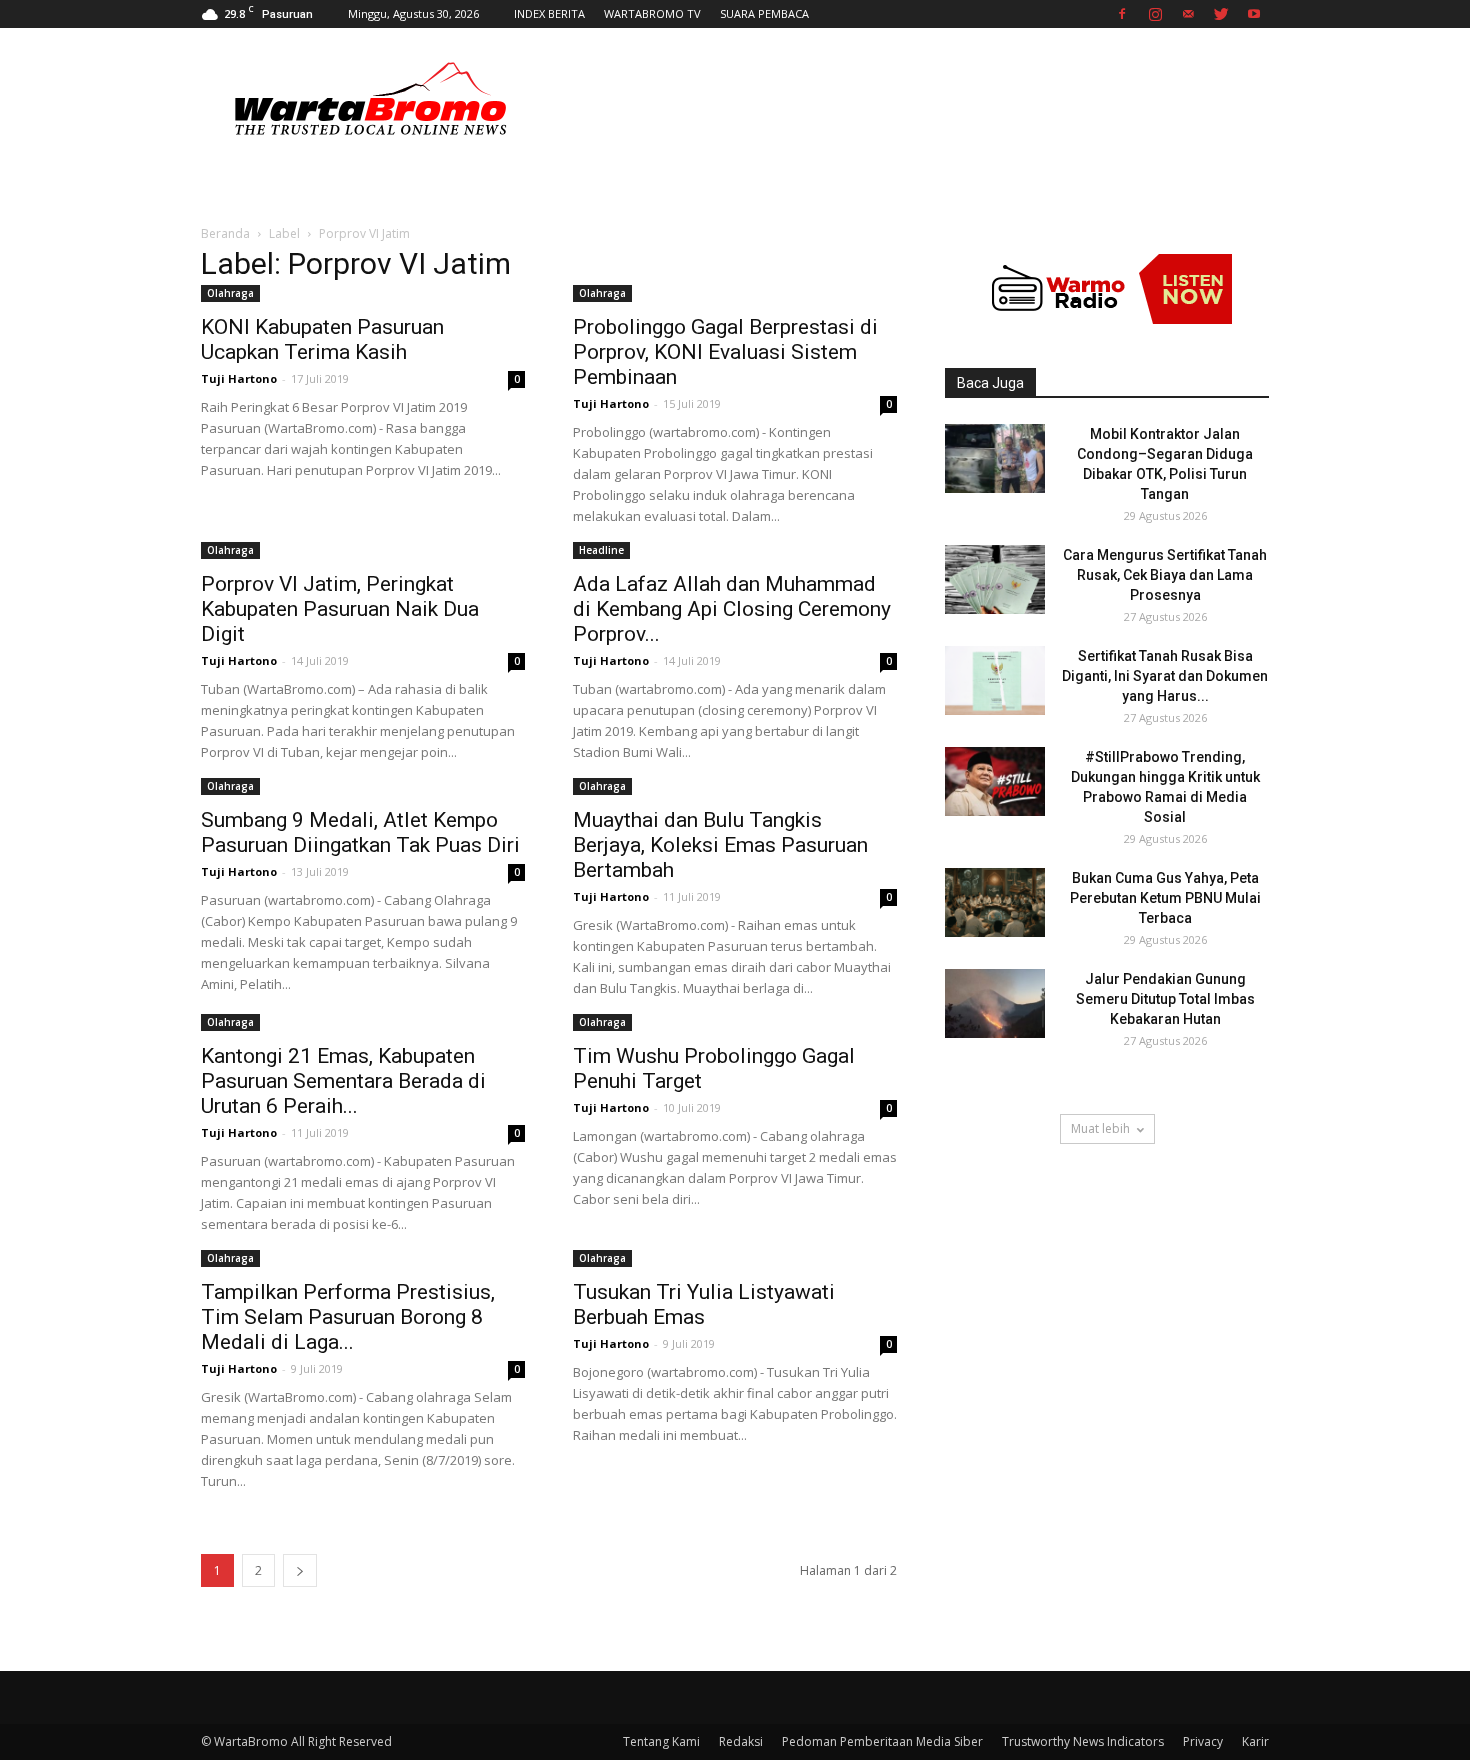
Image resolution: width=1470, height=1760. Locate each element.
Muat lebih (1100, 1128)
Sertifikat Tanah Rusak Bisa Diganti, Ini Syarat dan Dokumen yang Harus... (1165, 676)
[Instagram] (1155, 14)
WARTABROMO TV (652, 13)
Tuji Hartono (239, 378)
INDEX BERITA (549, 13)
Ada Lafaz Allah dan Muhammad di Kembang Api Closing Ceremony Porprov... (732, 609)
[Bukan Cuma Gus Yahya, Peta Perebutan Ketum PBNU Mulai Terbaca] (995, 902)
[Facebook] (1122, 14)
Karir (1255, 1741)
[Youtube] (1254, 14)
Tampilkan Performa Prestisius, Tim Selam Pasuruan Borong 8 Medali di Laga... (348, 1317)
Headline (601, 550)
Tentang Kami (661, 1741)
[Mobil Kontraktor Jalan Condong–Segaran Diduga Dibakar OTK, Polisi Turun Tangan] (995, 458)
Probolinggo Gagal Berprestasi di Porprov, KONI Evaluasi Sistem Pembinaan (725, 352)
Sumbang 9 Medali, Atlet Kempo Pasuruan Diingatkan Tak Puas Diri (360, 832)
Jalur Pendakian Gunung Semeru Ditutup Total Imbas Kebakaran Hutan (1165, 999)
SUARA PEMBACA (764, 13)
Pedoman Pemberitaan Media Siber (882, 1741)
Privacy (1203, 1741)
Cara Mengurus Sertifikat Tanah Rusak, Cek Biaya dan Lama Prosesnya (1165, 575)
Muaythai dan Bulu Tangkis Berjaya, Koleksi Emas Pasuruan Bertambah (720, 845)
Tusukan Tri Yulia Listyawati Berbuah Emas (704, 1304)
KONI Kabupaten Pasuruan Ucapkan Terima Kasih (322, 339)
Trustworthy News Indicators (1083, 1741)
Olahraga (230, 293)
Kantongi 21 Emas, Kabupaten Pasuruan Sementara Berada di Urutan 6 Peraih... (343, 1081)
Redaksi (741, 1741)
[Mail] (1188, 14)
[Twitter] (1221, 14)
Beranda (225, 233)
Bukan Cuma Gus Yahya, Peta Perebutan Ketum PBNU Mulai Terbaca (1165, 898)
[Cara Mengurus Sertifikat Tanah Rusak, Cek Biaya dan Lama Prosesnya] (995, 579)
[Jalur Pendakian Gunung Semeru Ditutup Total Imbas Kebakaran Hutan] (995, 1003)
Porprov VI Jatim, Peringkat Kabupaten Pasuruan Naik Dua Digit (340, 609)
